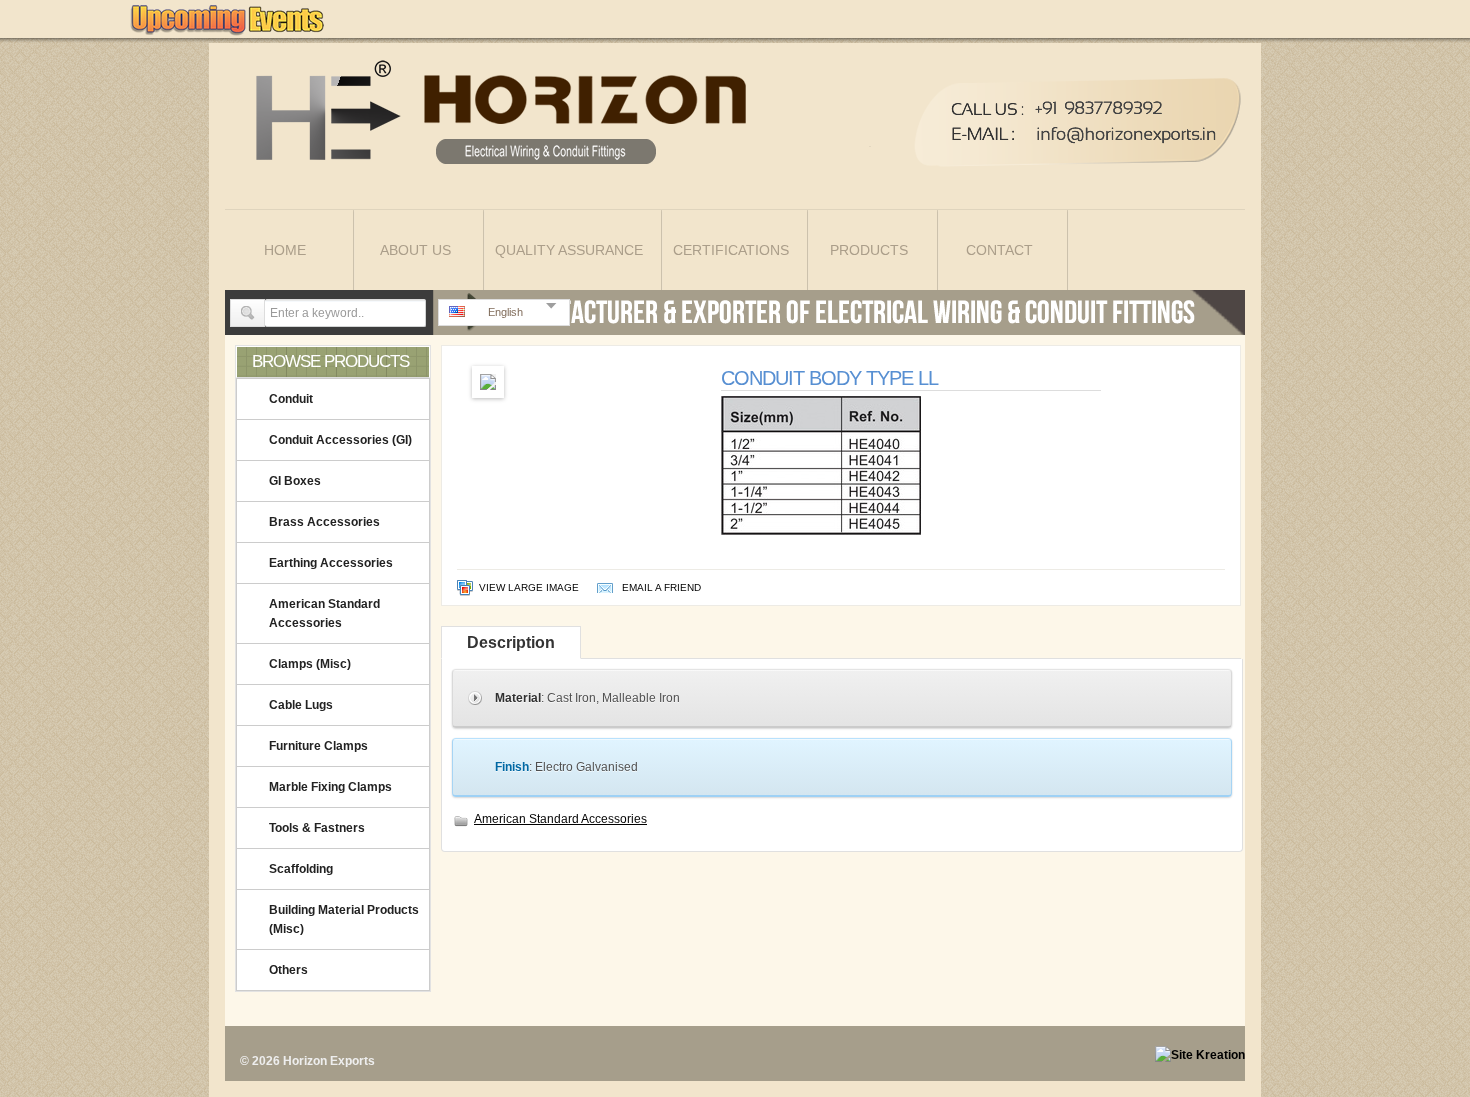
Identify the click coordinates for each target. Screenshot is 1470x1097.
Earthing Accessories (331, 563)
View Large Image (529, 587)
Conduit (291, 399)
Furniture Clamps (318, 746)
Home (285, 250)
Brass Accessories (324, 522)
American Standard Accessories (324, 613)
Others (288, 970)
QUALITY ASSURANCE (569, 250)
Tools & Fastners (317, 828)
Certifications (731, 250)
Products (869, 250)
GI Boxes (295, 481)
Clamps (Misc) (310, 664)
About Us (415, 250)
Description (511, 642)
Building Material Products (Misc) (344, 919)
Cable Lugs (301, 705)
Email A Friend (661, 587)
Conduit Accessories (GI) (340, 440)
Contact (999, 250)
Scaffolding (301, 869)
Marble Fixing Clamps (330, 787)
